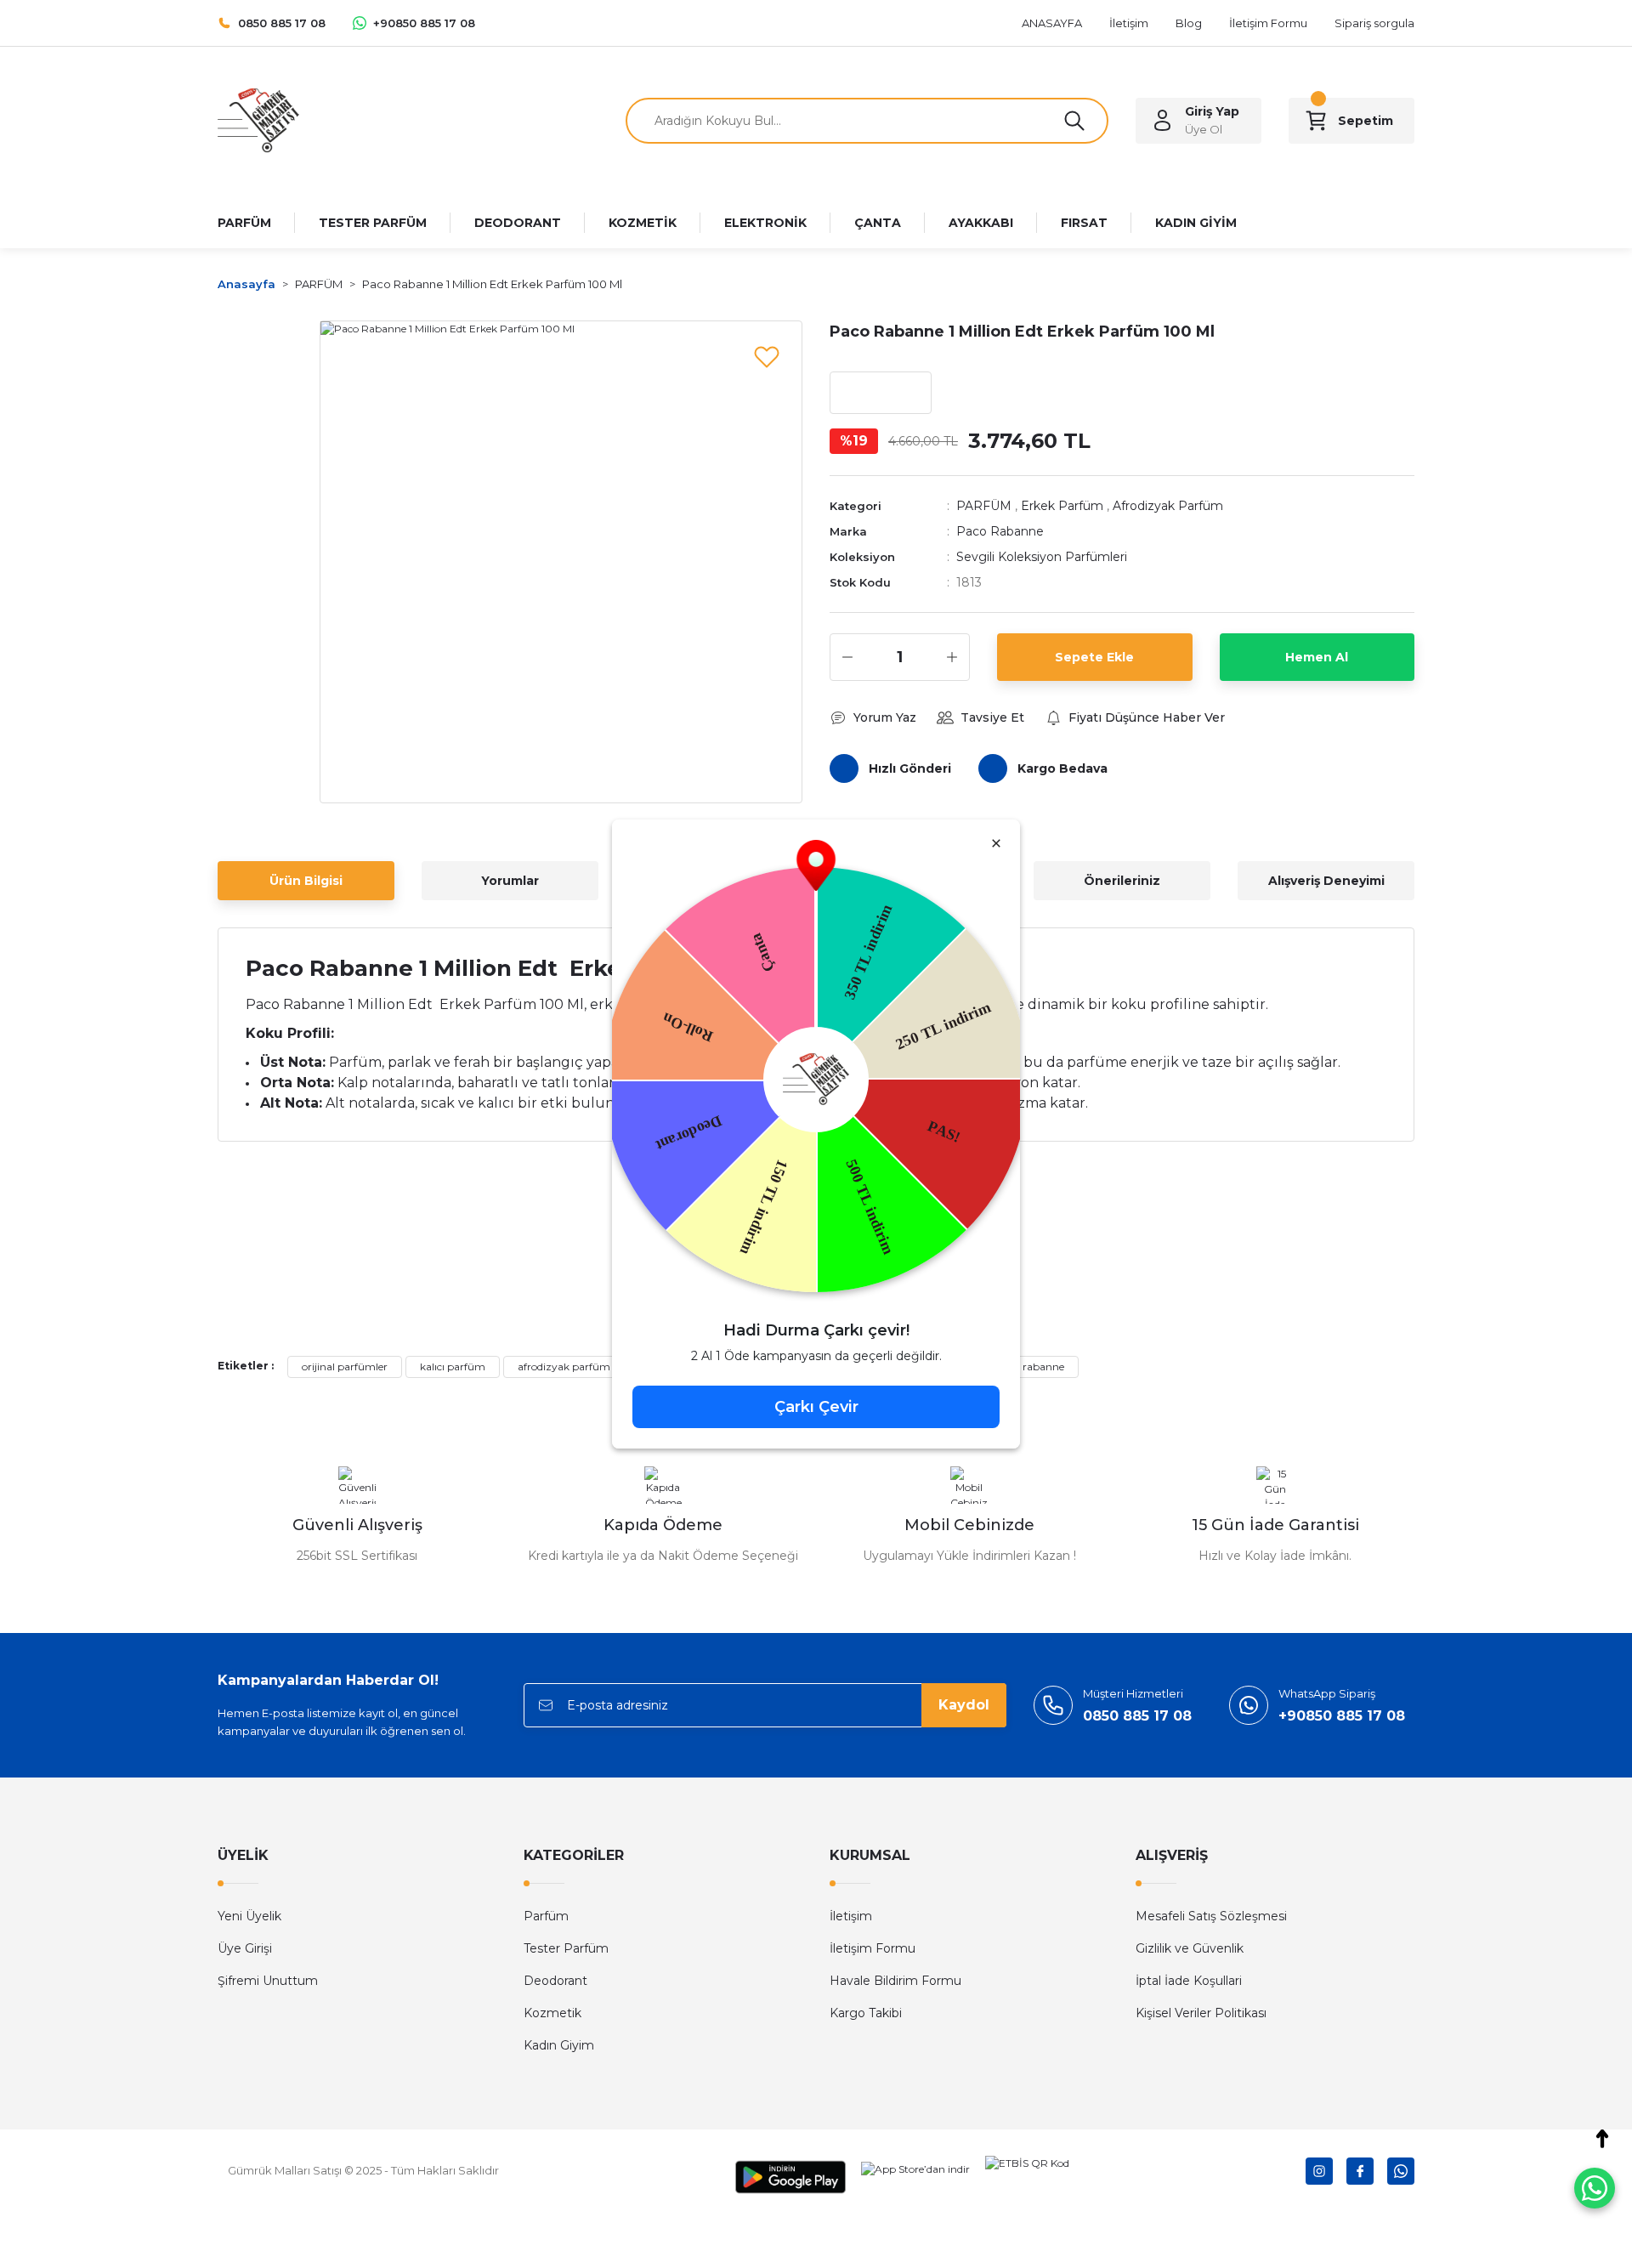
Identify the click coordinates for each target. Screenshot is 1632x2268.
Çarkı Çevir (816, 1407)
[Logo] (258, 119)
